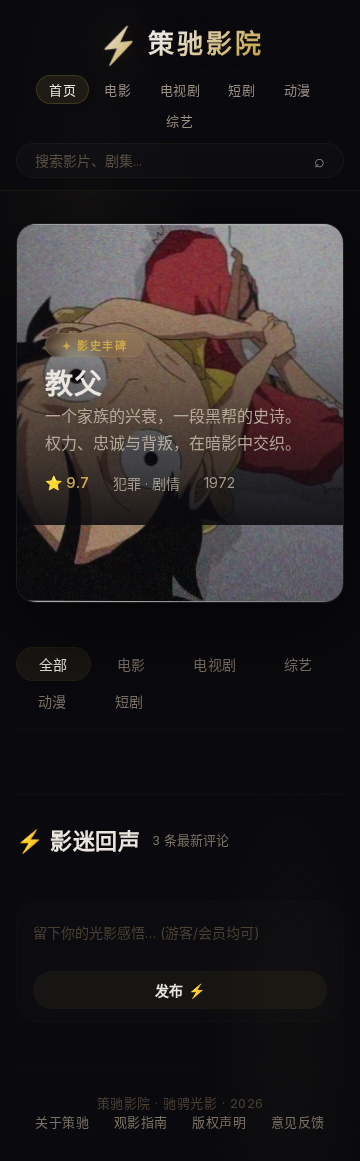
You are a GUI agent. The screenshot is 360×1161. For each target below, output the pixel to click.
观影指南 (141, 1122)
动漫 (297, 90)
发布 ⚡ (180, 990)
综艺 (179, 121)
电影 (117, 90)
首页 (62, 90)
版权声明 (219, 1122)
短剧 (241, 90)
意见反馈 (298, 1122)
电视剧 (180, 90)
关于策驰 (62, 1122)
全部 (53, 664)
